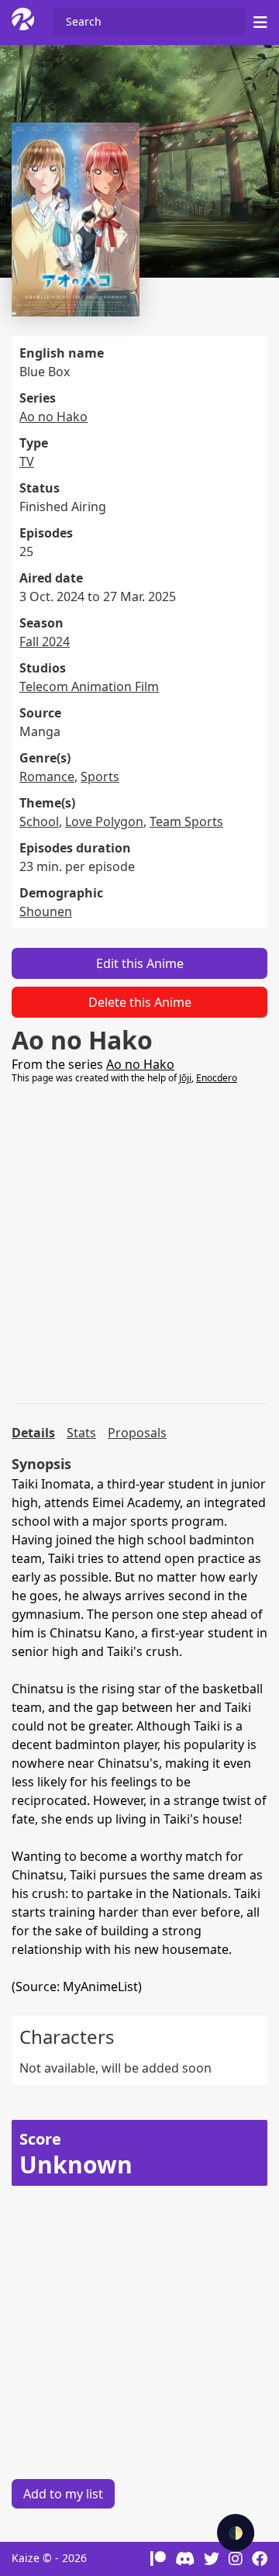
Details (33, 1433)
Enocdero (217, 1078)
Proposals (137, 1433)
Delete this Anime (140, 1002)
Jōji (185, 1078)
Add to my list (63, 2494)
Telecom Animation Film (89, 686)
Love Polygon (104, 821)
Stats (81, 1433)
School (39, 821)
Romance (47, 776)
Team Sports (186, 821)
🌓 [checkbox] (236, 2533)
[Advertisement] (139, 1244)
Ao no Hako (53, 417)
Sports (100, 776)
